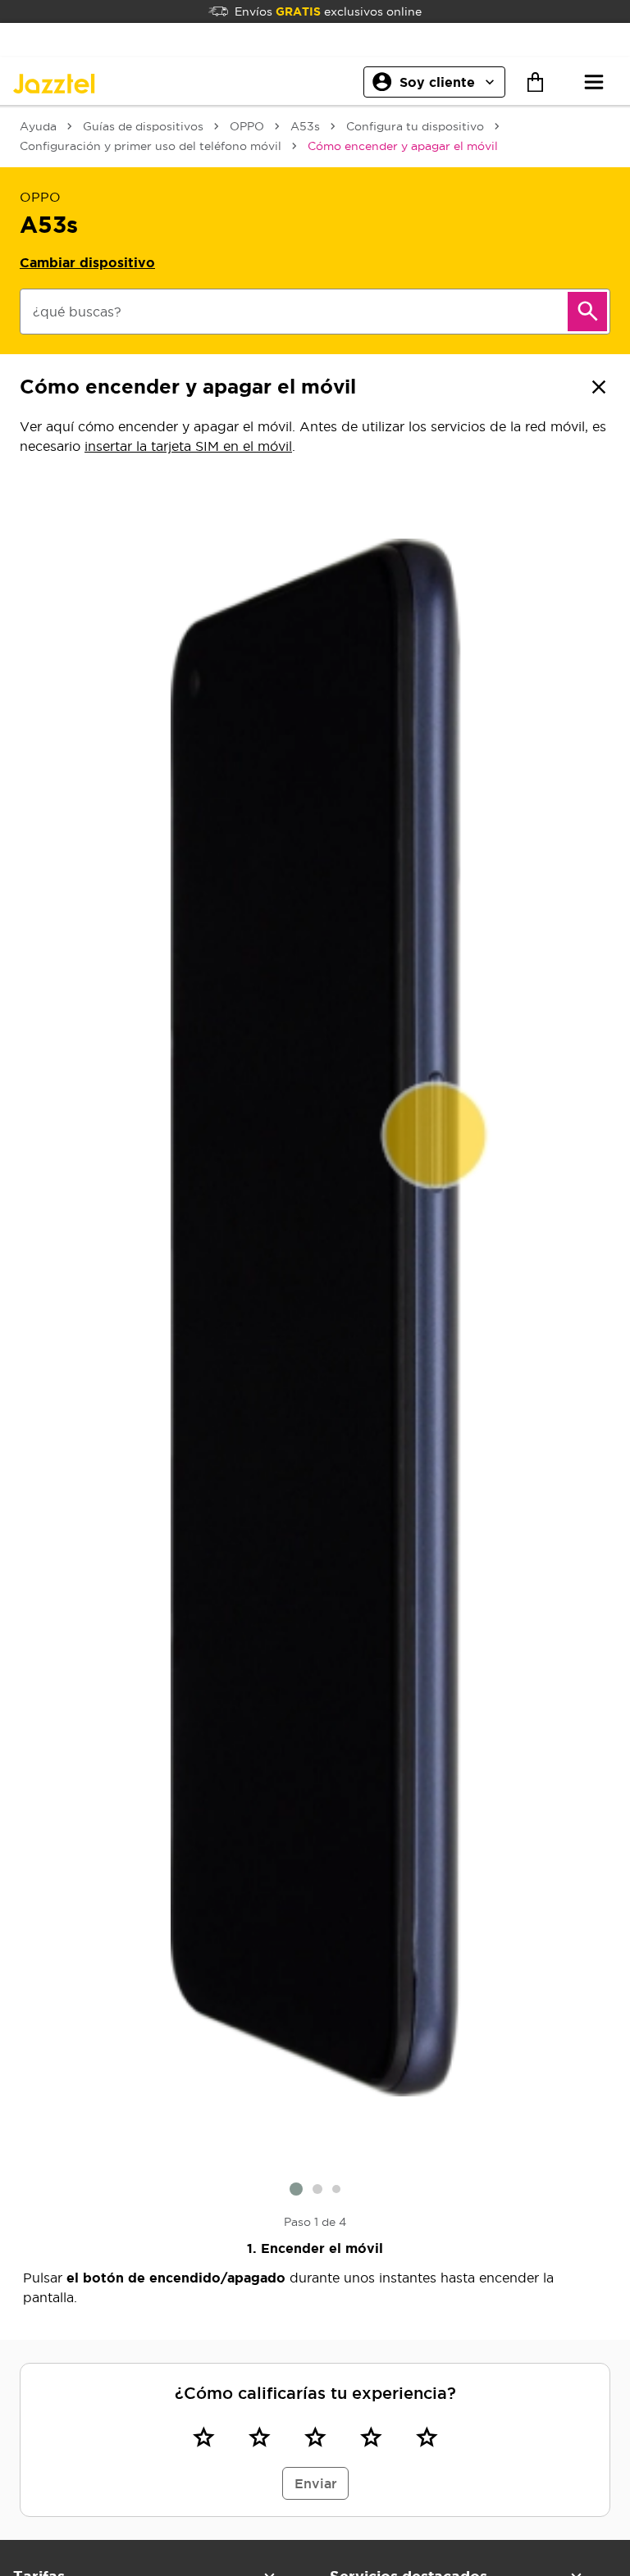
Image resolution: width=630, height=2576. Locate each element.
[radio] (203, 2437)
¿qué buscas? (77, 312)
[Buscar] (587, 312)
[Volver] (599, 387)
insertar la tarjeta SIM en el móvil (188, 446)
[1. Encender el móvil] (315, 1318)
